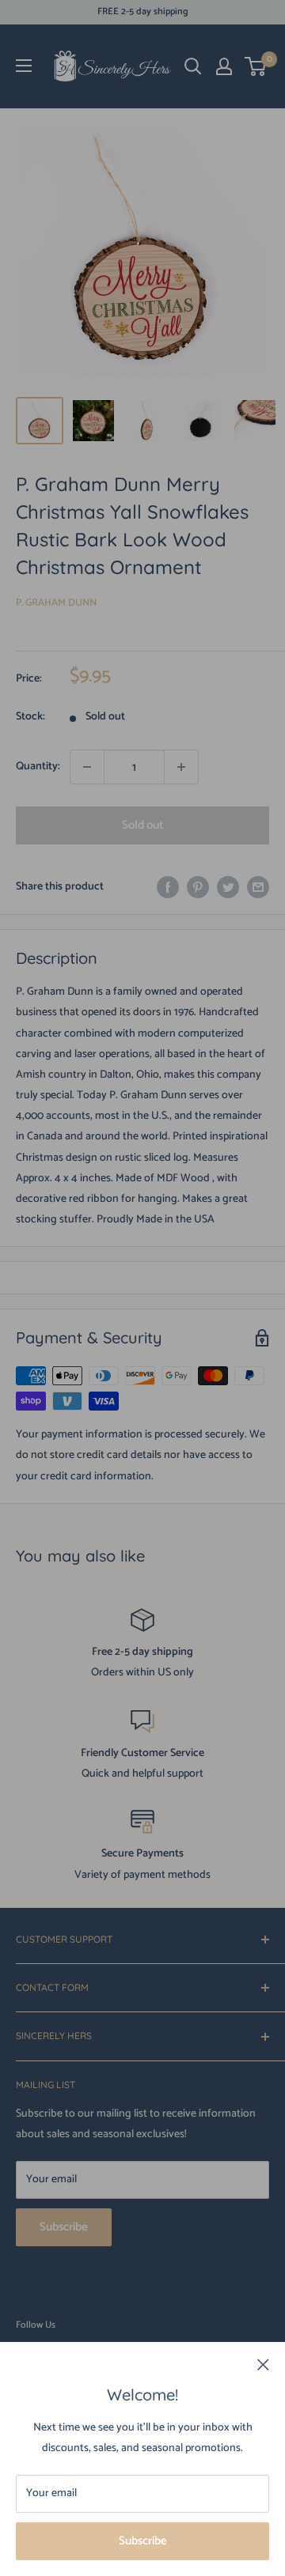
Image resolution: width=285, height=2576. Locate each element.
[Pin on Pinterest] (198, 887)
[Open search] (193, 66)
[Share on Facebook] (168, 887)
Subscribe (143, 2541)
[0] (256, 66)
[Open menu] (24, 66)
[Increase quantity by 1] (181, 767)
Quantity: (38, 767)
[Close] (263, 2365)
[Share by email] (258, 887)
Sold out (142, 825)
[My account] (224, 66)
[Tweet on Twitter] (228, 887)
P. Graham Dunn (56, 603)
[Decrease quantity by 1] (87, 767)
